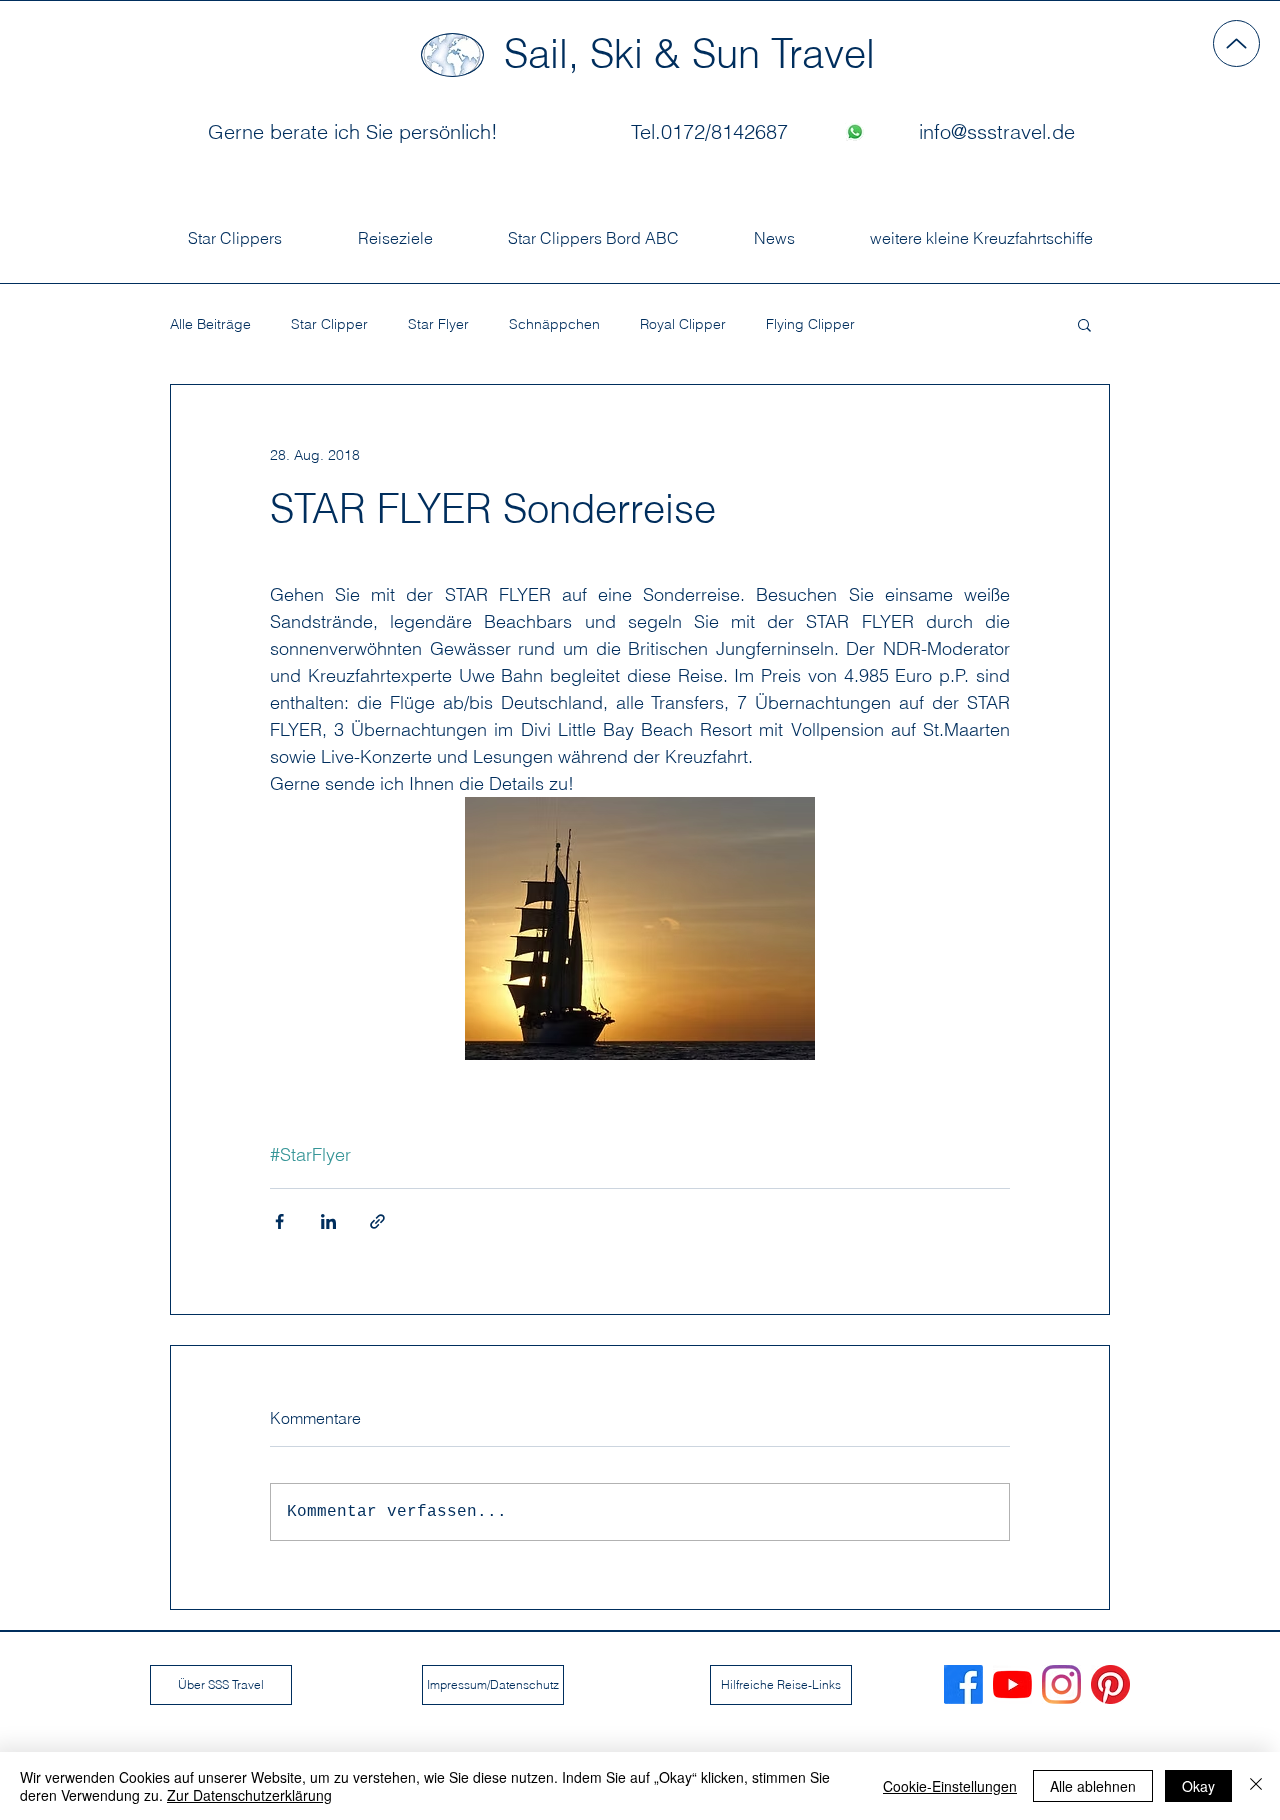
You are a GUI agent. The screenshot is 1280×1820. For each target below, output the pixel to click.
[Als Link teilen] (377, 1221)
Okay (1198, 1786)
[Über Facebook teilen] (279, 1221)
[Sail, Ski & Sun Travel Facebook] (963, 1684)
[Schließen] (1256, 1786)
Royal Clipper (683, 324)
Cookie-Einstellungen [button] (950, 1786)
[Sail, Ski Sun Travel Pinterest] (1110, 1684)
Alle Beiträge (210, 324)
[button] (1084, 324)
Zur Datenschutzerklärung (249, 1795)
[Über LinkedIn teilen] (328, 1221)
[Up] (1236, 43)
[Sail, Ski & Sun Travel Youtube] (1012, 1684)
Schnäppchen (554, 324)
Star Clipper (329, 324)
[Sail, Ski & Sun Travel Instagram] (1061, 1684)
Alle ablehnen (1093, 1786)
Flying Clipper (810, 324)
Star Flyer (438, 324)
